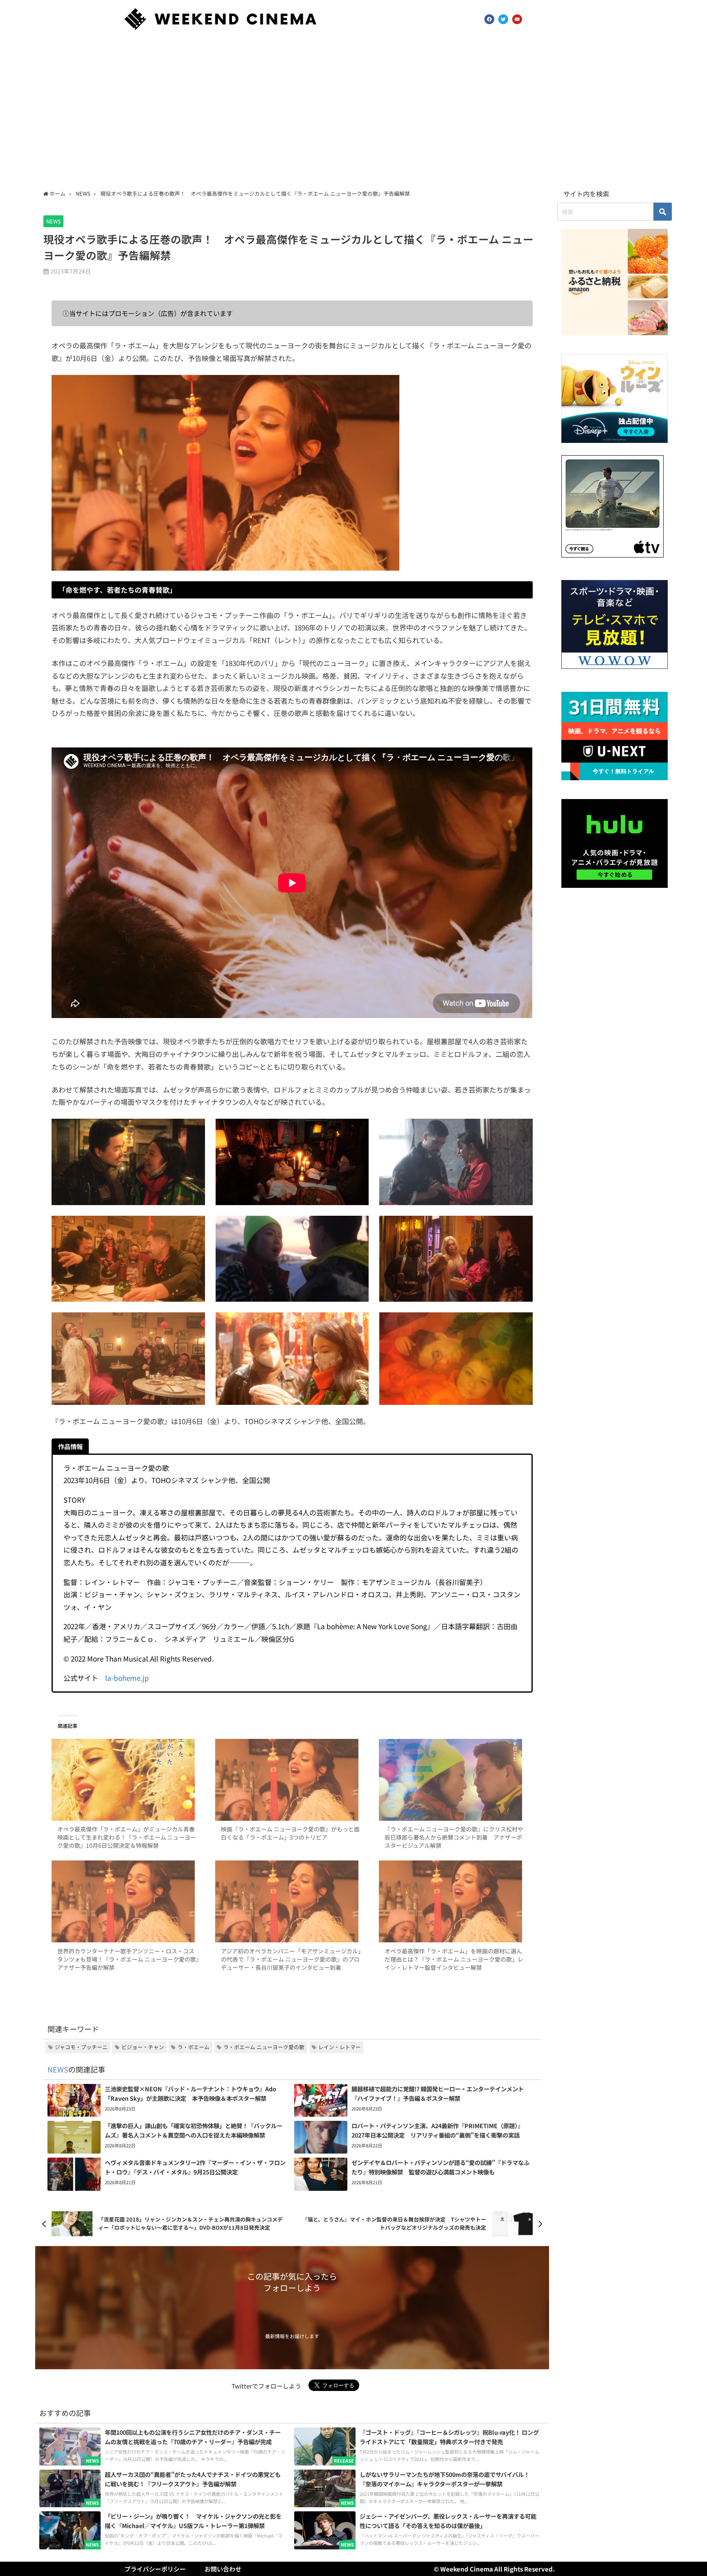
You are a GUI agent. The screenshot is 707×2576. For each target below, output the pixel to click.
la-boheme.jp (127, 1678)
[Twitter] (503, 19)
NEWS (54, 221)
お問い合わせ (223, 2569)
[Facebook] (489, 19)
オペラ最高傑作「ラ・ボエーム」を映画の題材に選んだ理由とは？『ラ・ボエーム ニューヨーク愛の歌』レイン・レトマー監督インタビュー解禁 (454, 1959)
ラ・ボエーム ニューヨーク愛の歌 (264, 2047)
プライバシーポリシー (155, 2569)
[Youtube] (517, 19)
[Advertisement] (353, 112)
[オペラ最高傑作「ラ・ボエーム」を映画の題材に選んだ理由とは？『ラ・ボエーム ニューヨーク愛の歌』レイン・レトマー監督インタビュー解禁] (456, 1901)
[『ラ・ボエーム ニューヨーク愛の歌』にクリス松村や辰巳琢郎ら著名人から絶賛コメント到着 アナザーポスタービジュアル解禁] (456, 1780)
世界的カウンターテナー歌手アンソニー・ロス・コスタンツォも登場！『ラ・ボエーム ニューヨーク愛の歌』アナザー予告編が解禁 (128, 1959)
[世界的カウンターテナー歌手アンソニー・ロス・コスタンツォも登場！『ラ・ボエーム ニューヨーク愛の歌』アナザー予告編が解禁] (128, 1901)
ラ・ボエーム (194, 2047)
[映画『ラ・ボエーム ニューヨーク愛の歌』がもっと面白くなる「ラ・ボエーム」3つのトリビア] (292, 1780)
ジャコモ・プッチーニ (81, 2047)
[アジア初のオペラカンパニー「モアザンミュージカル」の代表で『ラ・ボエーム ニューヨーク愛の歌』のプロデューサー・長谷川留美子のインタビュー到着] (292, 1901)
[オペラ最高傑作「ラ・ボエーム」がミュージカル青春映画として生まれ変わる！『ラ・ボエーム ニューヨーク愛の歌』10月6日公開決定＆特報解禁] (128, 1780)
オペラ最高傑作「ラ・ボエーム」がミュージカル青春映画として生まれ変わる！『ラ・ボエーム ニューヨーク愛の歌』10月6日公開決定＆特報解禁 (127, 1837)
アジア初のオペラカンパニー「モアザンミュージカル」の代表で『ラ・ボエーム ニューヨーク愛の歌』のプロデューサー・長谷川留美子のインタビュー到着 (291, 1959)
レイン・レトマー (340, 2047)
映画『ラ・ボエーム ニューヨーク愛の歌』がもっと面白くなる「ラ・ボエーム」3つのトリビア (290, 1833)
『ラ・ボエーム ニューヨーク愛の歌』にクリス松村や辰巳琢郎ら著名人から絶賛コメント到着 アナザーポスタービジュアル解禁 (454, 1837)
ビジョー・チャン (143, 2047)
